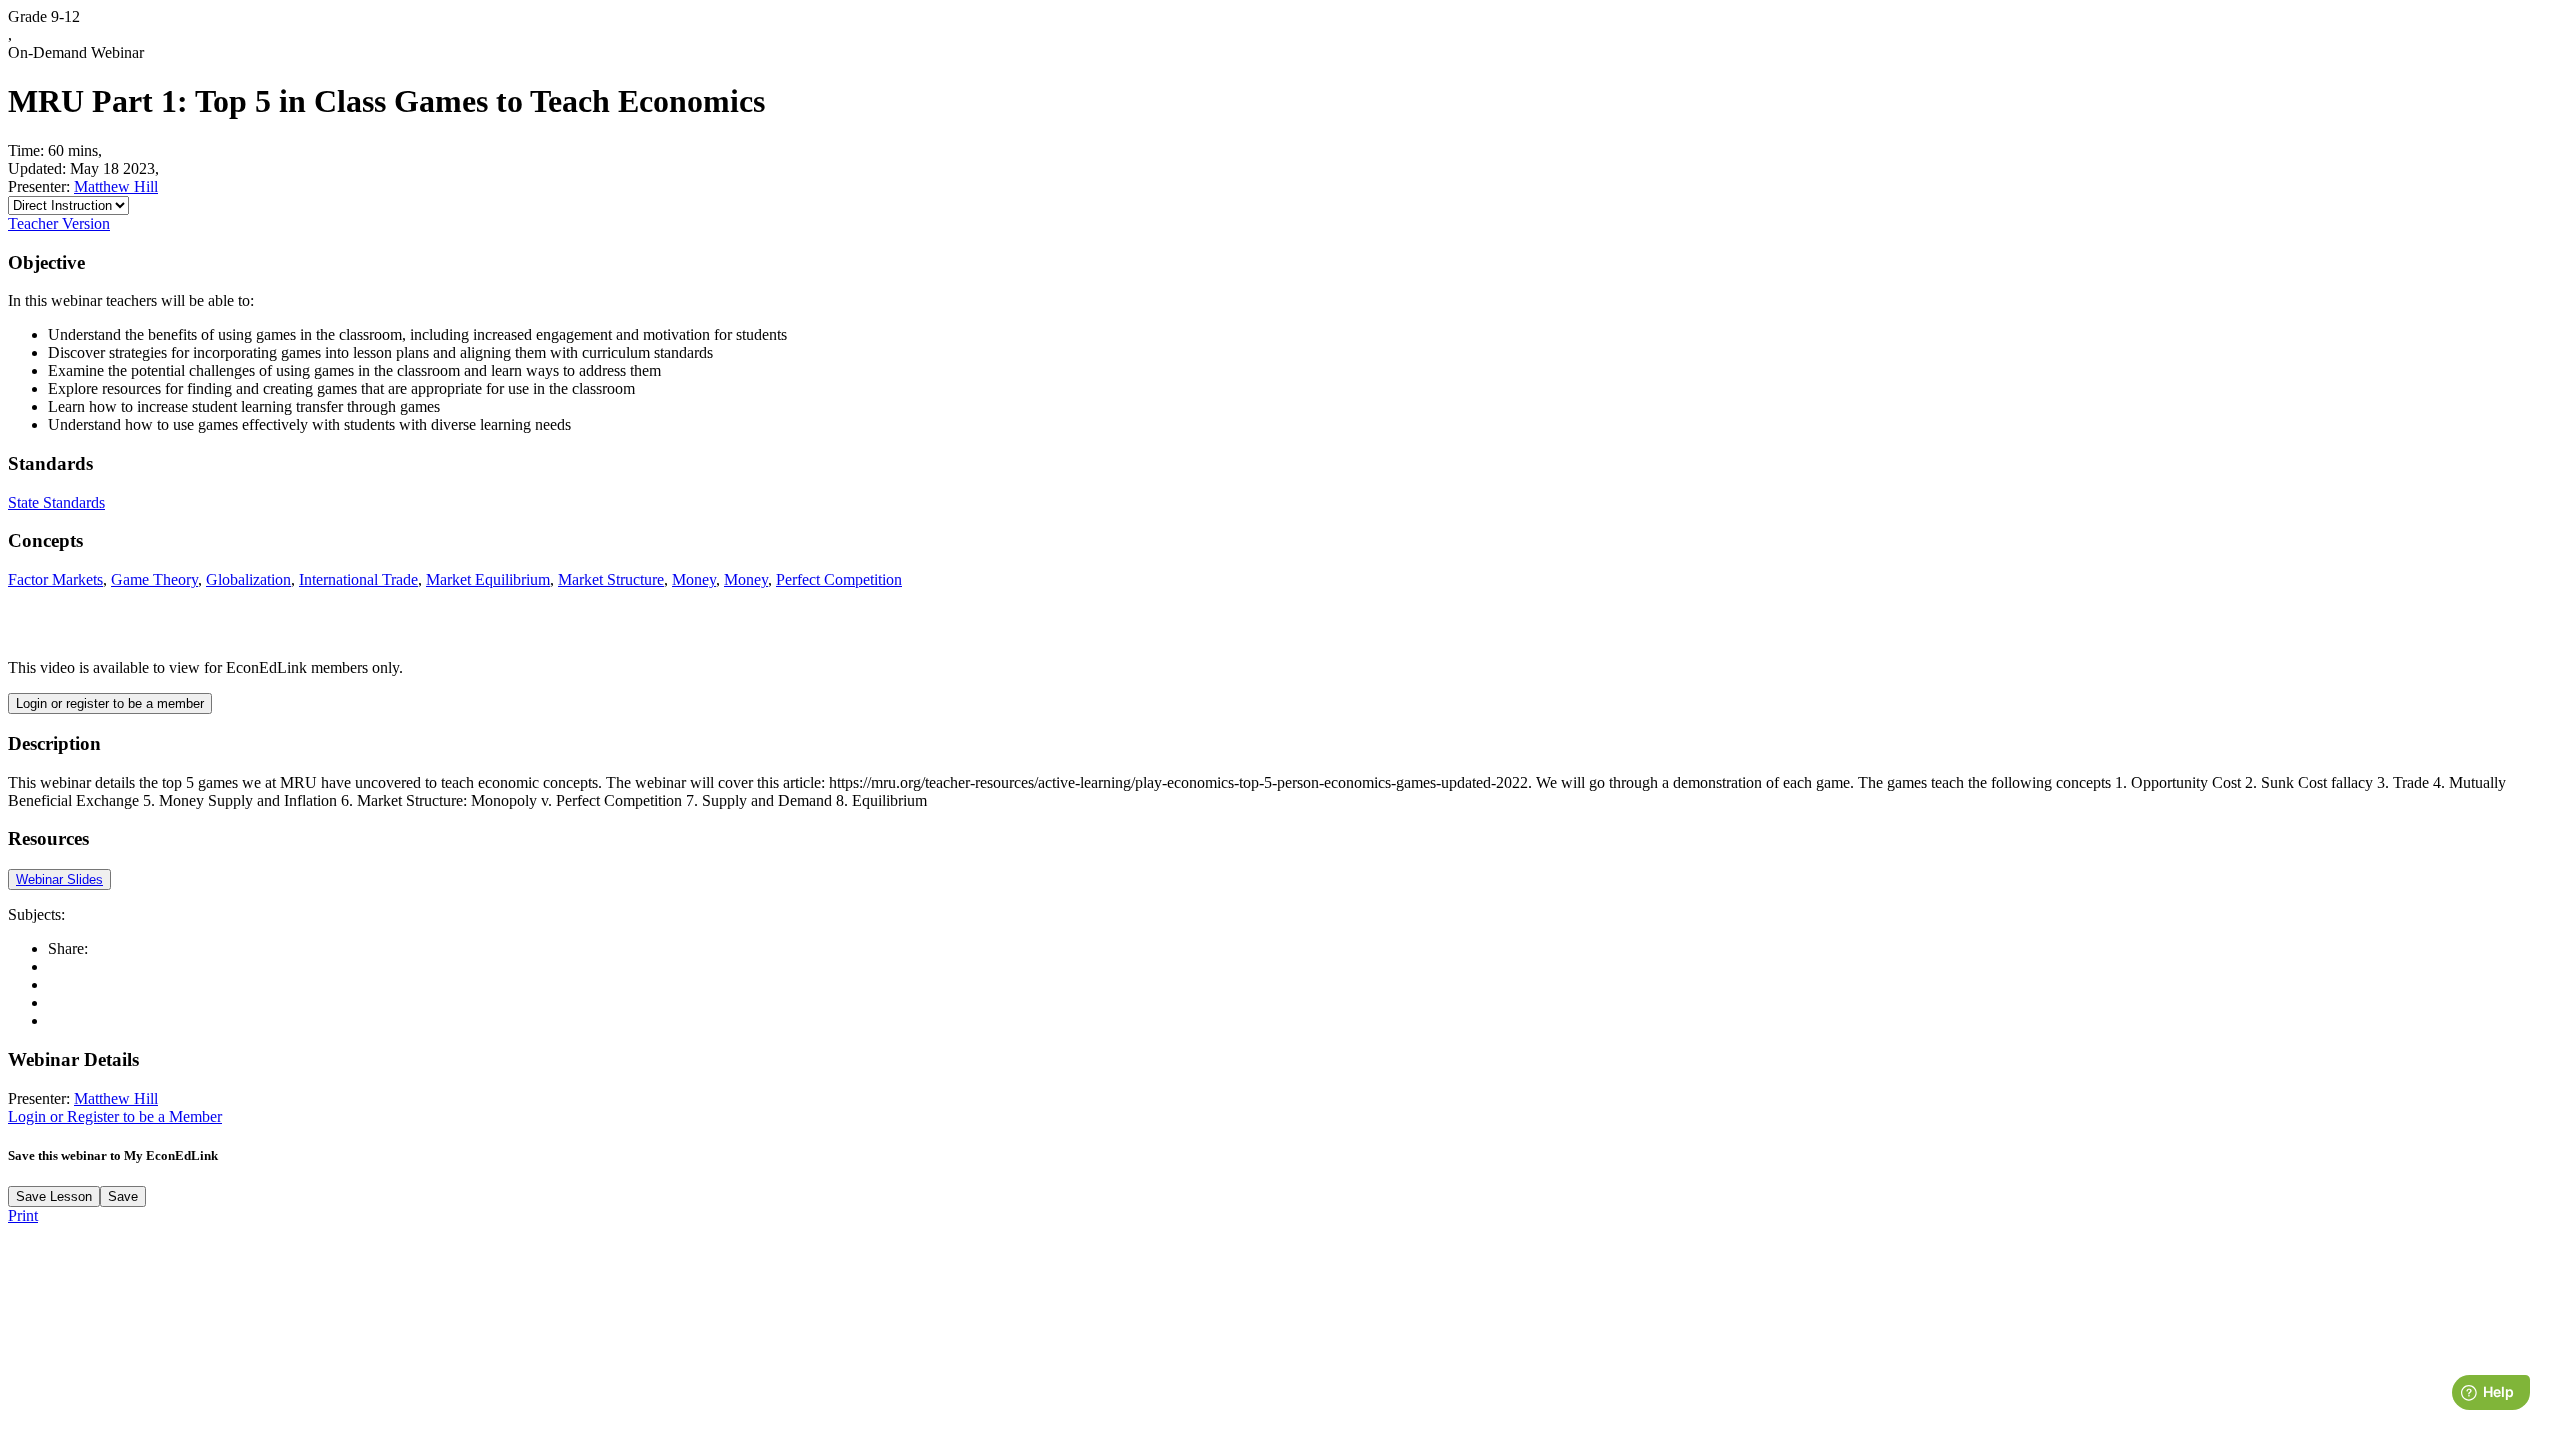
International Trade (358, 579)
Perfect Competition (839, 579)
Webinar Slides (59, 879)
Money (694, 579)
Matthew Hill (116, 186)
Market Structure (611, 579)
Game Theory (154, 579)
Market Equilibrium (488, 579)
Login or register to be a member (110, 703)
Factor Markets (55, 579)
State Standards (56, 502)
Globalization (248, 579)
